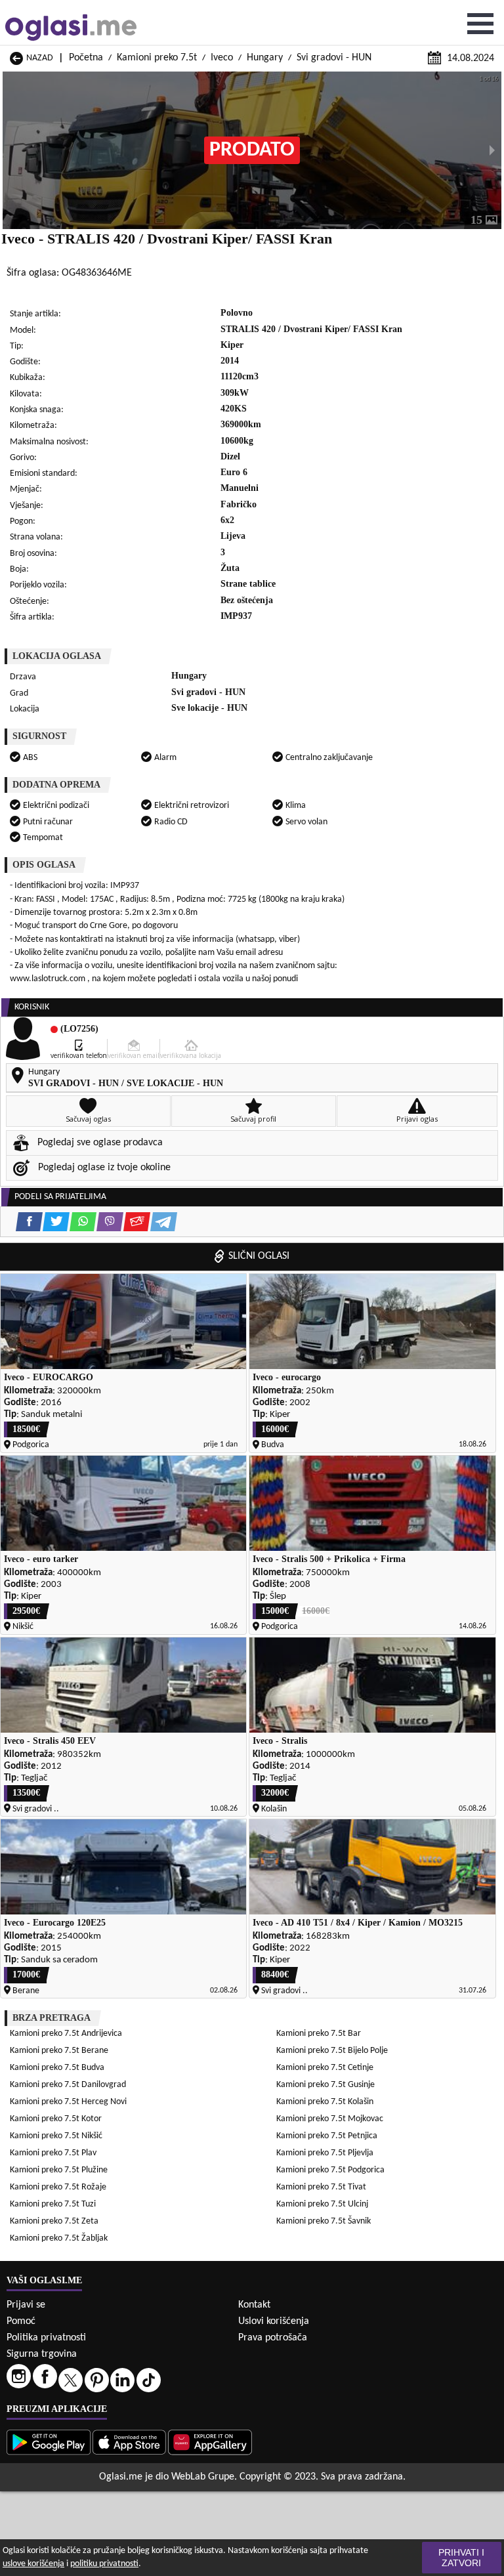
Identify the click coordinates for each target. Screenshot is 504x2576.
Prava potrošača (273, 2338)
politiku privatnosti (104, 2564)
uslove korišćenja (33, 2564)
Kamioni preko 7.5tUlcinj (322, 2204)
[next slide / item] (492, 150)
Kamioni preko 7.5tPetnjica (327, 2136)
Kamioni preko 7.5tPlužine (59, 2170)
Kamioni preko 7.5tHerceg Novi (68, 2102)
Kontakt (254, 2305)
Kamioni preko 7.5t (157, 58)
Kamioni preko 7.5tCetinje (325, 2068)
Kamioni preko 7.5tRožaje (58, 2187)
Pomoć (21, 2321)
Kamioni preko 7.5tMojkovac (330, 2119)
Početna (86, 58)
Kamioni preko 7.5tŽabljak (59, 2238)
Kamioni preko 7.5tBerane (59, 2051)
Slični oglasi (259, 1256)
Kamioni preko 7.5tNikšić (56, 2136)
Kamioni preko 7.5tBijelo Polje (332, 2051)
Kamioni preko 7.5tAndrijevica (66, 2034)
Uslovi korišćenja (274, 2321)
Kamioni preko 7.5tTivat (321, 2187)
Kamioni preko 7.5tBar (319, 2034)
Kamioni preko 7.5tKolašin (325, 2102)
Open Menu (480, 24)
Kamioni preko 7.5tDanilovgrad (68, 2085)
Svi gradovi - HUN (334, 58)
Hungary (265, 58)
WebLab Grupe (203, 2477)
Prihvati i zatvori (461, 2558)
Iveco (222, 58)
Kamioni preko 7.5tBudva (57, 2068)
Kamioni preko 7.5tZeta (54, 2221)
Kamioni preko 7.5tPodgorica (330, 2170)
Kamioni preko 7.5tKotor (56, 2119)
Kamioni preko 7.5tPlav (53, 2153)
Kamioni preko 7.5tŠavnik (324, 2221)
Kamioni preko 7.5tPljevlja (325, 2153)
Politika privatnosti (46, 2338)
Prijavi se (26, 2305)
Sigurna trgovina (42, 2354)
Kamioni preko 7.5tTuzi (53, 2204)
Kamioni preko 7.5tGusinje (325, 2085)
